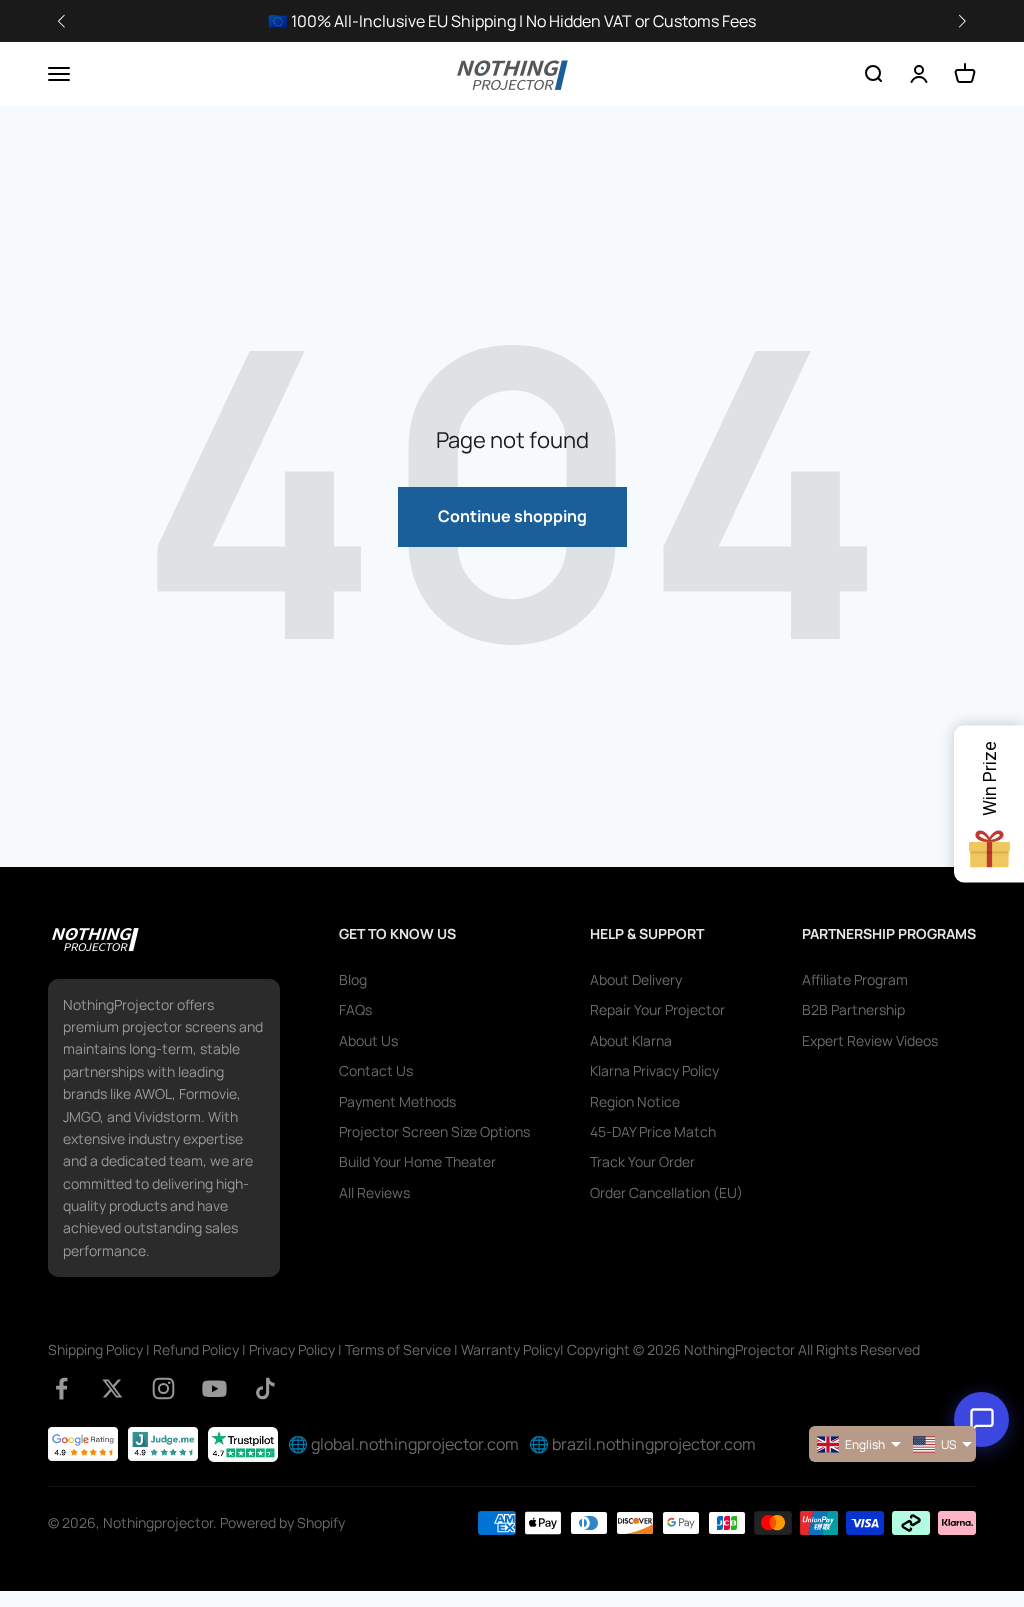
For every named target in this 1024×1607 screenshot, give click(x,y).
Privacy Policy (292, 1349)
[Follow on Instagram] (163, 1388)
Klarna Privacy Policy (654, 1070)
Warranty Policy (510, 1349)
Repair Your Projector (657, 1009)
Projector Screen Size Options (434, 1131)
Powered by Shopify (282, 1522)
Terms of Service (398, 1349)
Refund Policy (196, 1349)
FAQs (355, 1009)
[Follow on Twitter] (112, 1388)
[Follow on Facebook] (61, 1388)
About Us (368, 1040)
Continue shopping (512, 516)
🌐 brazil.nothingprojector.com (642, 1444)
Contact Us (376, 1070)
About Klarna (631, 1040)
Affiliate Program (855, 979)
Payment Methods (397, 1101)
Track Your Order (642, 1161)
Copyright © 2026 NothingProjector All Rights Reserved (743, 1349)
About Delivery (636, 979)
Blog (353, 979)
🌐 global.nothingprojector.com (403, 1444)
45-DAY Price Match (653, 1131)
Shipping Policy (95, 1349)
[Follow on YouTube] (214, 1388)
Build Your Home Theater (417, 1161)
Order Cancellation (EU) (666, 1192)
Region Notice (635, 1101)
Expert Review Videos (870, 1040)
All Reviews (374, 1192)
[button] (962, 21)
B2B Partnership (853, 1009)
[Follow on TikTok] (265, 1388)
